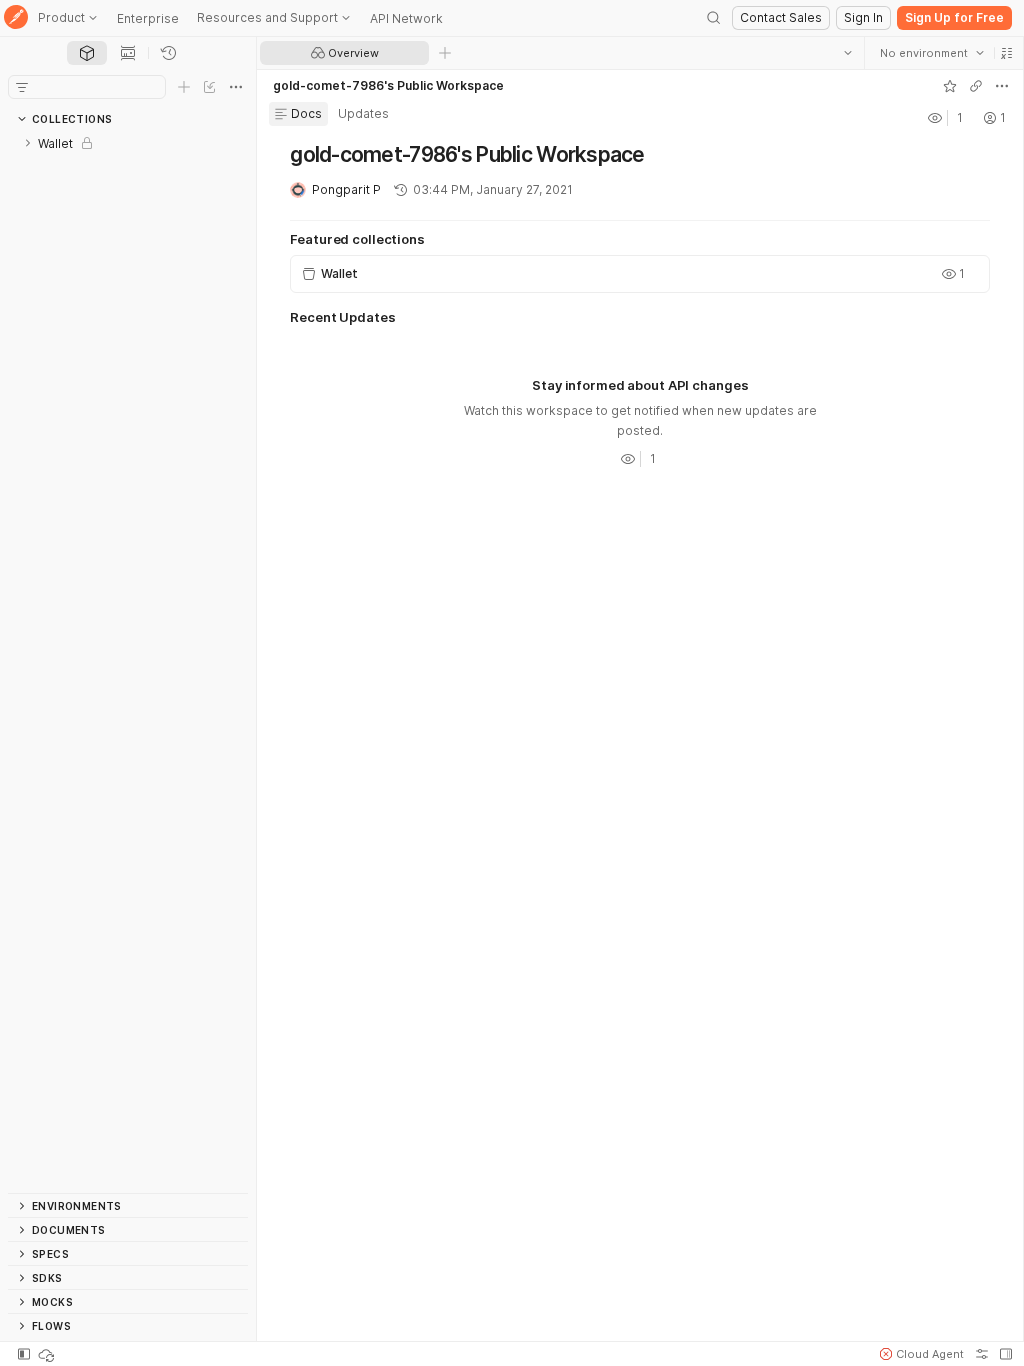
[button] (1006, 53)
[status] (48, 1354)
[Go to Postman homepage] (16, 18)
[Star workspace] (949, 86)
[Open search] (714, 18)
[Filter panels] (22, 87)
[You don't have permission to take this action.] (445, 53)
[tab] (87, 53)
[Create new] (184, 87)
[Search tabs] (847, 53)
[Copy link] (975, 86)
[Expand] (28, 143)
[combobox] (931, 53)
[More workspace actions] (1001, 86)
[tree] (128, 662)
